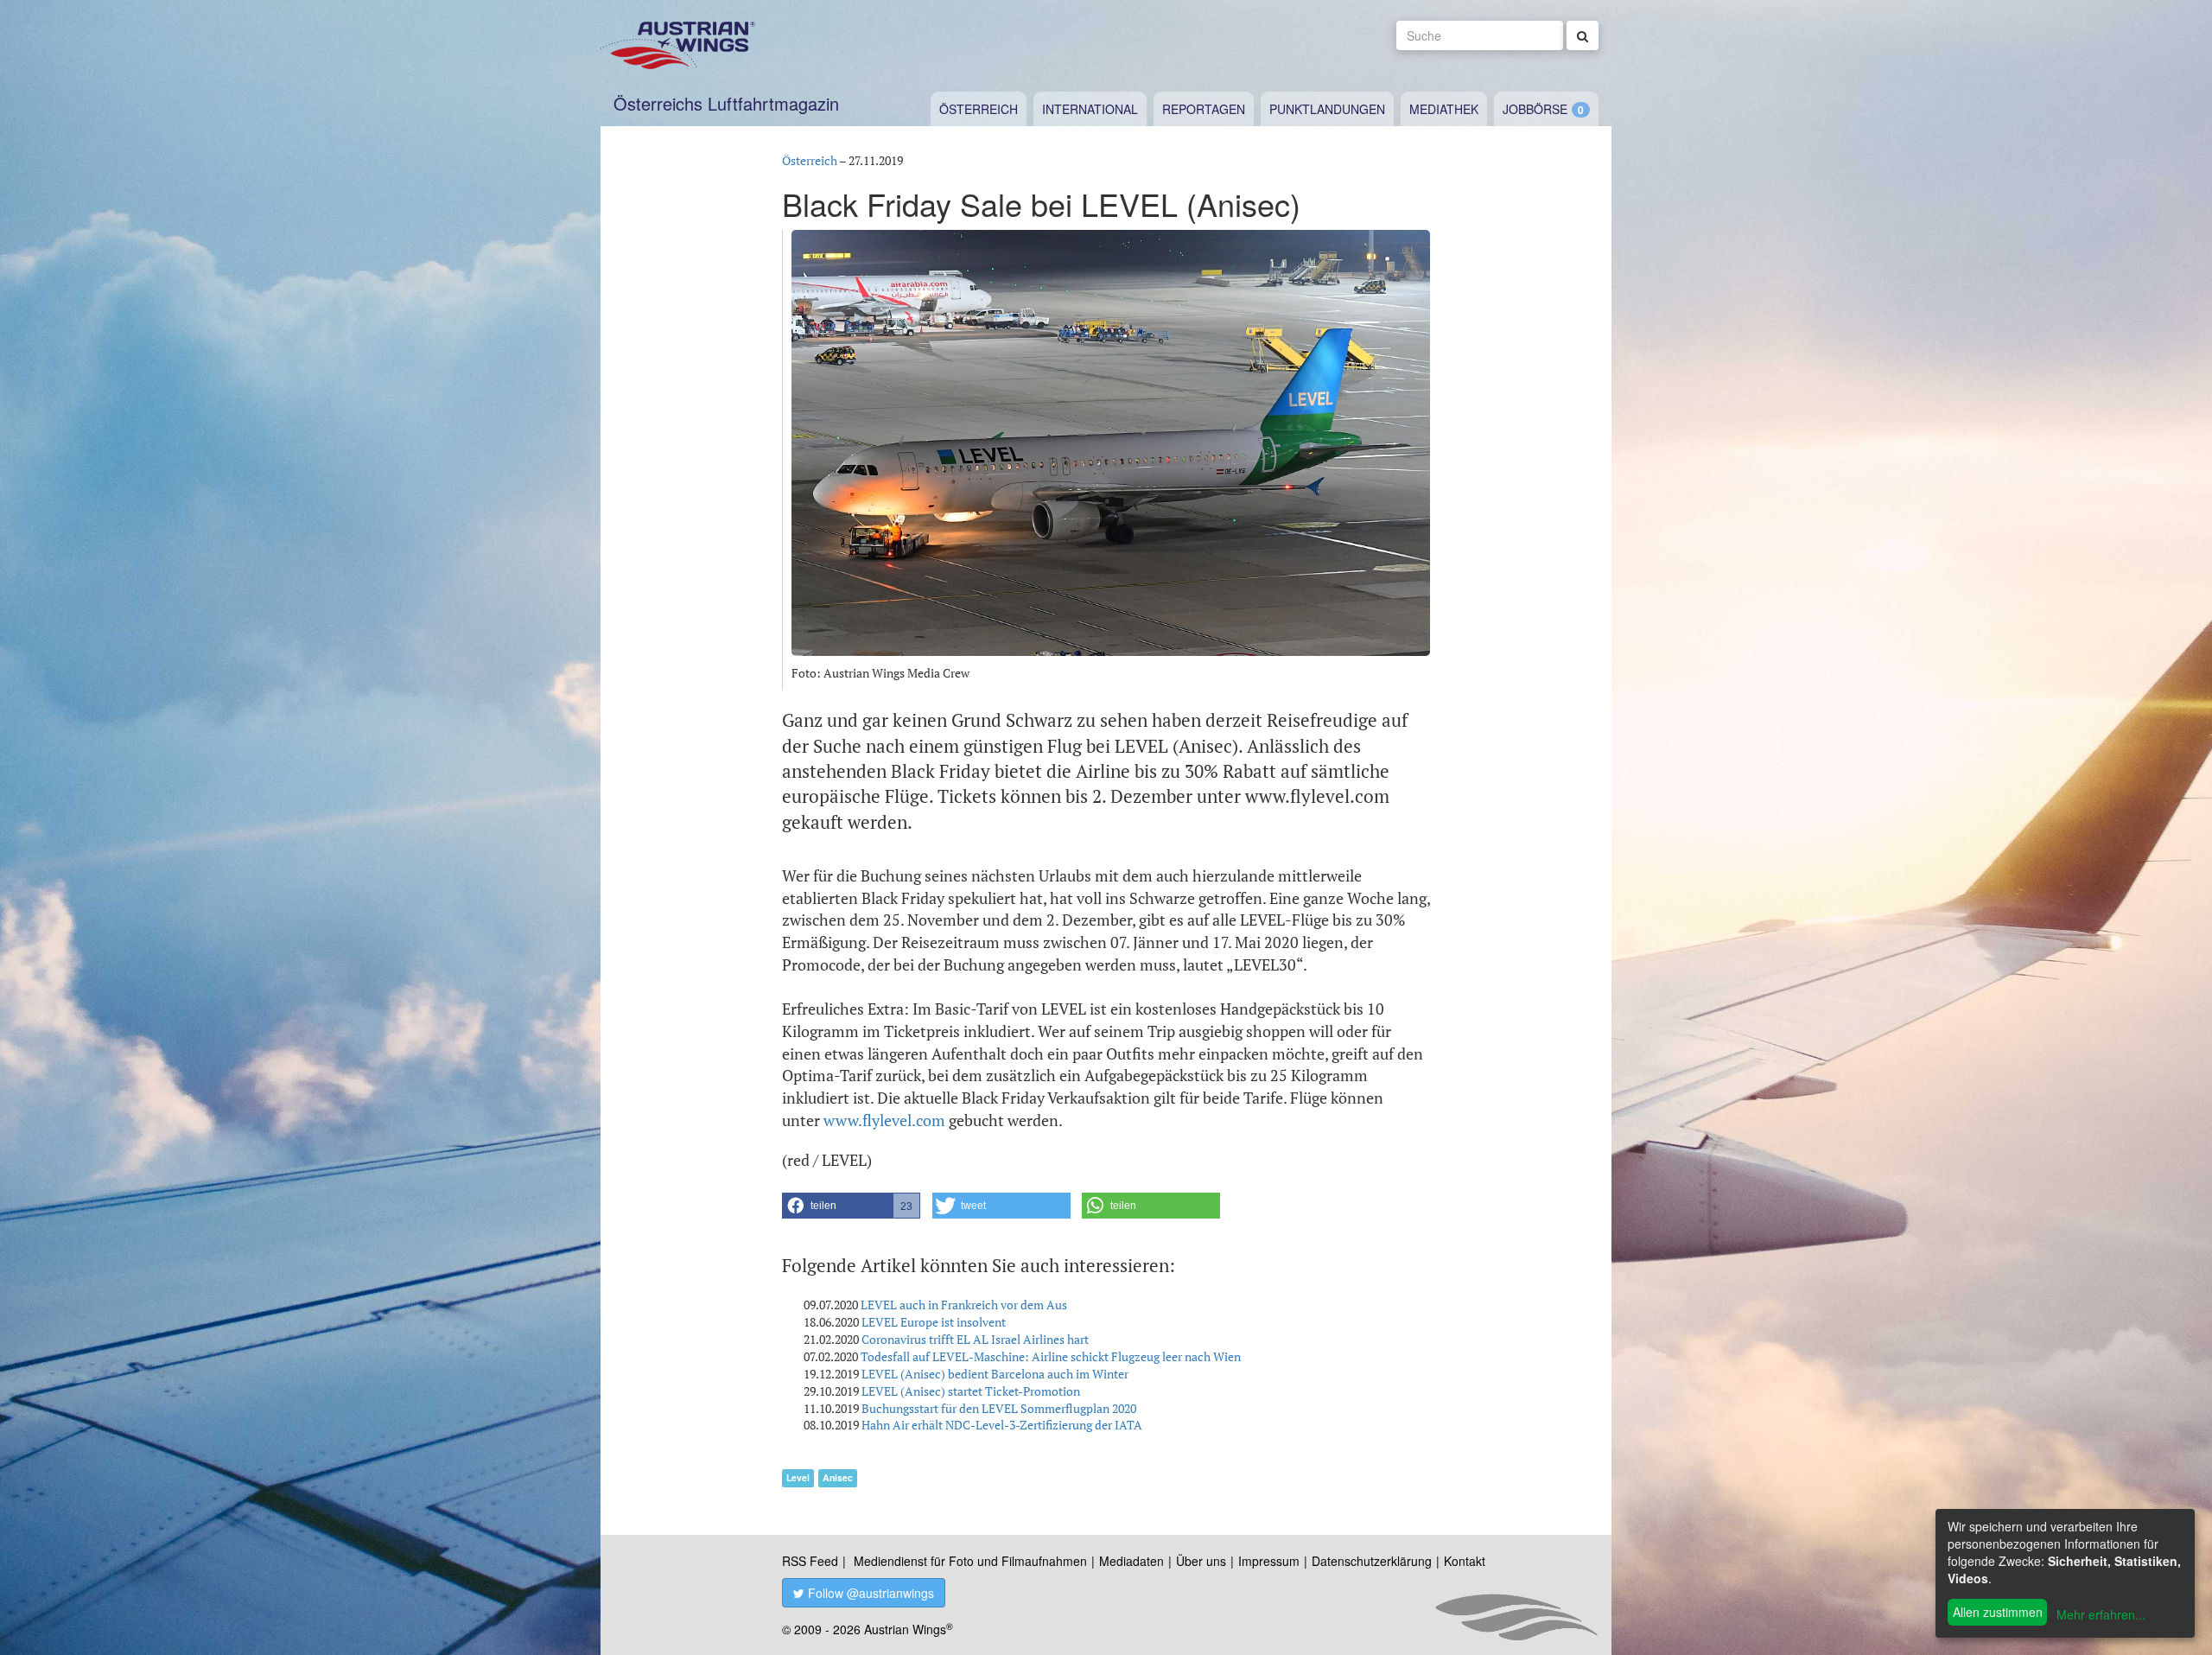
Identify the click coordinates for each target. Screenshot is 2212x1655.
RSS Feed (810, 1561)
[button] (851, 1206)
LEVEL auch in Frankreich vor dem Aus (964, 1305)
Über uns (1201, 1561)
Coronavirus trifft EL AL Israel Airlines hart (975, 1339)
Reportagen (1204, 109)
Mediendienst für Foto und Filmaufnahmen (970, 1561)
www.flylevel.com (884, 1120)
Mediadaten (1131, 1561)
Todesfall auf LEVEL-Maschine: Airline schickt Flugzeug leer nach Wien (1051, 1356)
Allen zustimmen (1998, 1612)
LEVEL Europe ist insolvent (934, 1322)
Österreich (979, 109)
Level (798, 1477)
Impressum (1269, 1561)
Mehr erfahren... (2101, 1614)
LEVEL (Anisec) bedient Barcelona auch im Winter (995, 1374)
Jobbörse (1535, 109)
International (1090, 109)
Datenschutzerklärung (1372, 1561)
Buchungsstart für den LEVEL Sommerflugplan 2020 (999, 1408)
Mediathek (1444, 109)
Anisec (838, 1477)
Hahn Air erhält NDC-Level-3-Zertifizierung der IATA (1002, 1425)
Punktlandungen (1327, 109)
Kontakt (1465, 1561)
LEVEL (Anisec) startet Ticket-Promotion (971, 1391)
